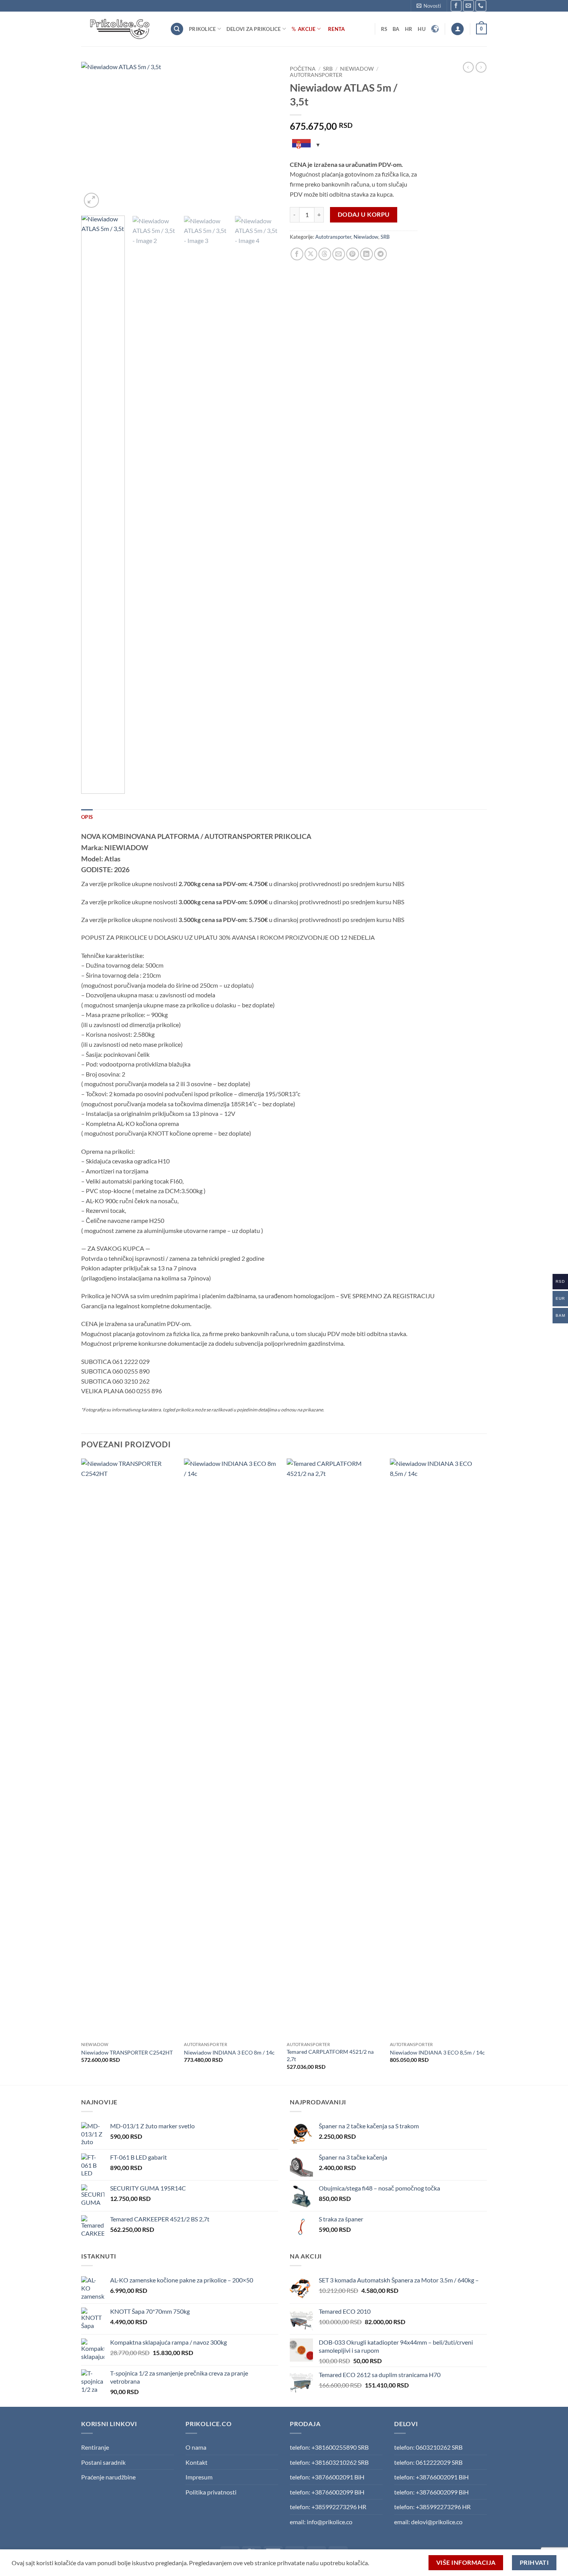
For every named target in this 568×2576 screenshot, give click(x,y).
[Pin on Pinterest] (353, 254)
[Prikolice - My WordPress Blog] (120, 29)
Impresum (199, 2477)
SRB (328, 69)
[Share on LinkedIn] (366, 254)
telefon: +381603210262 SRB (329, 2462)
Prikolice (202, 29)
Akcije (307, 29)
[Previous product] (481, 67)
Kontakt (196, 2462)
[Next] (265, 136)
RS (384, 29)
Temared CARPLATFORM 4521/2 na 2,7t (330, 2055)
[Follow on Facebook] (456, 6)
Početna (303, 69)
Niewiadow (357, 69)
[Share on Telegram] (380, 254)
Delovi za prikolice (254, 29)
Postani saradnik (103, 2462)
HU (422, 29)
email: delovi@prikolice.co (428, 2522)
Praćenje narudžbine (108, 2477)
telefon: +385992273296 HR (328, 2507)
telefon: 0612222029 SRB (428, 2462)
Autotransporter (316, 75)
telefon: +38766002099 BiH (327, 2492)
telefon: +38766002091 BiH (327, 2477)
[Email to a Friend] (339, 254)
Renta (336, 29)
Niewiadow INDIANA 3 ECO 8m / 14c (229, 2052)
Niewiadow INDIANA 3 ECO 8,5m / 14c (437, 2052)
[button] (429, 6)
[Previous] (95, 136)
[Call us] (481, 6)
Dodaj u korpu (364, 214)
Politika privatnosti (211, 2492)
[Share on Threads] (325, 254)
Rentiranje (95, 2447)
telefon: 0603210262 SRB (428, 2447)
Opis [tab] (87, 817)
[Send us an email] (469, 6)
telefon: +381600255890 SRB (329, 2447)
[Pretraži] (177, 29)
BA (396, 29)
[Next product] (468, 67)
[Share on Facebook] (297, 254)
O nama (196, 2447)
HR (409, 29)
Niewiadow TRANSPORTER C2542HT (127, 2052)
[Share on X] (311, 254)
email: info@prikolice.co (321, 2522)
